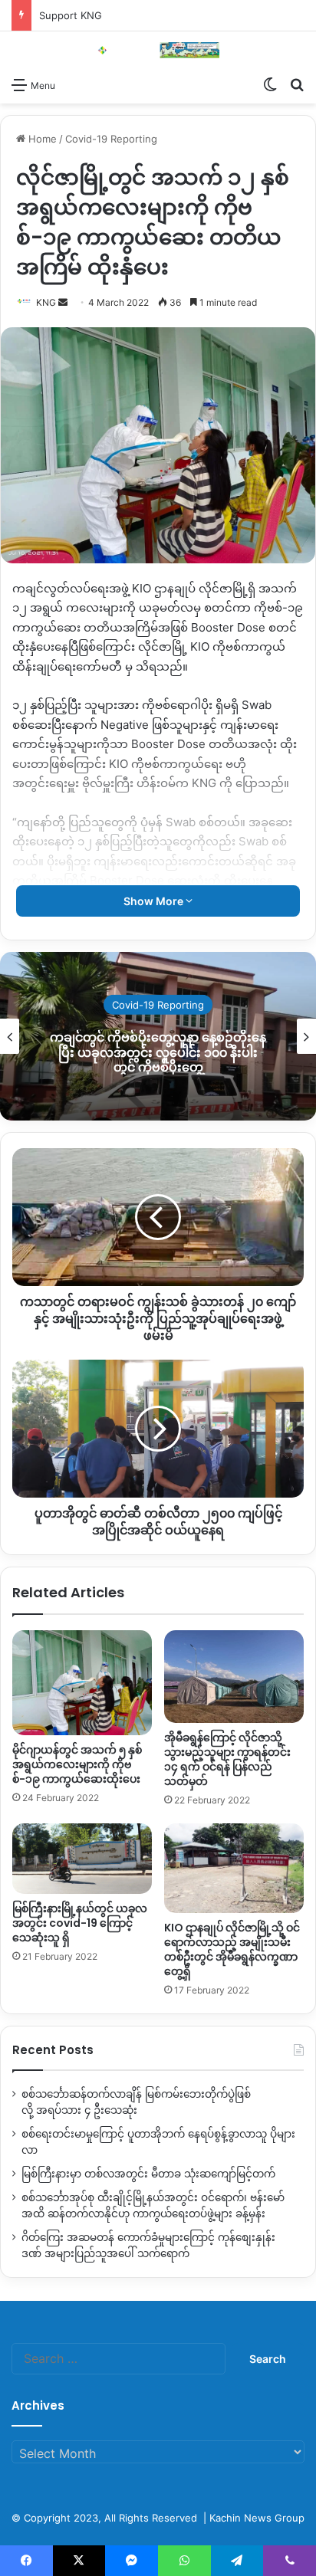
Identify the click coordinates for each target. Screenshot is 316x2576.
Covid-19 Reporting (111, 139)
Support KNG (71, 15)
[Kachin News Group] (158, 50)
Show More (155, 901)
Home (41, 139)
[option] (158, 1036)
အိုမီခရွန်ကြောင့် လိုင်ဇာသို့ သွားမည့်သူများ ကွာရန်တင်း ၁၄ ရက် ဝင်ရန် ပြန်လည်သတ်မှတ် (227, 1759)
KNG (46, 302)
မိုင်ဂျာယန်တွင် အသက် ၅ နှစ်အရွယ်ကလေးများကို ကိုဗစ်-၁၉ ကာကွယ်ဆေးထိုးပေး (77, 1764)
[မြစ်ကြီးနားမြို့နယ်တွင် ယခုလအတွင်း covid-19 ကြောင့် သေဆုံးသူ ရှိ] (82, 1859)
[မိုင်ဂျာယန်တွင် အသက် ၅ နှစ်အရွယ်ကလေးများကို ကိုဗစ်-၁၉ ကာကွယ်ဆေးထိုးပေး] (82, 1683)
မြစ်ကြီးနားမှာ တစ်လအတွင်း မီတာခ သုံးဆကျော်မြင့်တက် (148, 2174)
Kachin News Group (257, 2518)
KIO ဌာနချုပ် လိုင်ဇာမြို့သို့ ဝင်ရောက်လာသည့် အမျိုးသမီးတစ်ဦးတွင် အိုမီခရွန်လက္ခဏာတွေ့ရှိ (232, 1949)
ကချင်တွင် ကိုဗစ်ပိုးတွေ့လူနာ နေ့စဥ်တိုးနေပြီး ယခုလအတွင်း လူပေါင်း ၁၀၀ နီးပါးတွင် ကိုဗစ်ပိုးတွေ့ (158, 1052)
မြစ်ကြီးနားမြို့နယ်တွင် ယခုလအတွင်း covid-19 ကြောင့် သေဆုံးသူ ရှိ (80, 1923)
